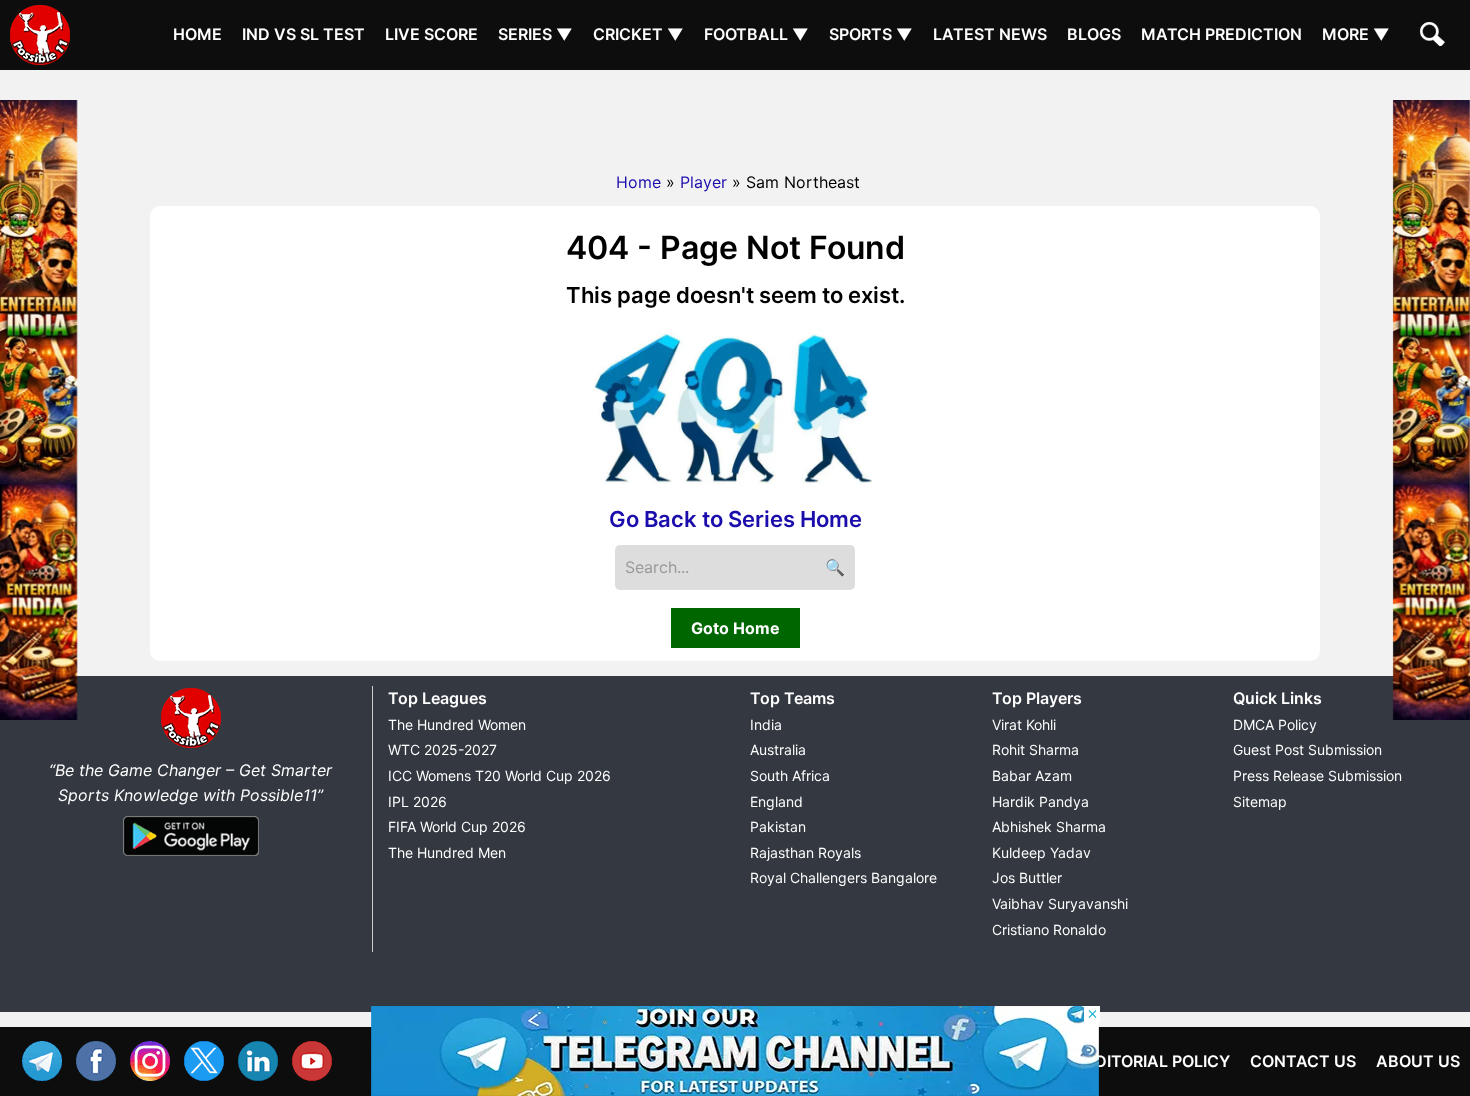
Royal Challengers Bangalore (843, 877)
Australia (778, 749)
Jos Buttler (1027, 877)
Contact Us (1303, 1061)
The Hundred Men (447, 852)
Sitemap (1260, 801)
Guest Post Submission (1307, 749)
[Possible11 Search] (1435, 37)
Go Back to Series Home (735, 519)
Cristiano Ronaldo (1049, 929)
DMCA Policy (1275, 724)
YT (317, 1058)
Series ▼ (535, 34)
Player (703, 182)
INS (155, 1058)
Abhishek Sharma (1049, 826)
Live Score (431, 34)
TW (209, 1058)
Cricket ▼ (638, 34)
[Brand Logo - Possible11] (191, 744)
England (776, 801)
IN (263, 1058)
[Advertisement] (735, 115)
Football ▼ (756, 34)
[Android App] (191, 857)
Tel (47, 1058)
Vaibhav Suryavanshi (1060, 903)
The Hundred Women (457, 724)
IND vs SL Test (303, 34)
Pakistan (778, 826)
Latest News (990, 34)
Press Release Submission (1317, 775)
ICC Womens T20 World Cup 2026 (499, 775)
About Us (1418, 1061)
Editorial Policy (1157, 1061)
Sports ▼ (871, 34)
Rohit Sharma (1035, 749)
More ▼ (1356, 34)
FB (101, 1058)
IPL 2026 (417, 801)
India (766, 724)
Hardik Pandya (1040, 801)
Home (197, 34)
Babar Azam (1032, 775)
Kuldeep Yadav (1041, 852)
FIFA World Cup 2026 (457, 826)
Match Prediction (1221, 34)
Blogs (1094, 34)
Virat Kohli (1024, 724)
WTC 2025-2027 (442, 749)
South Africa (790, 775)
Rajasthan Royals (805, 852)
